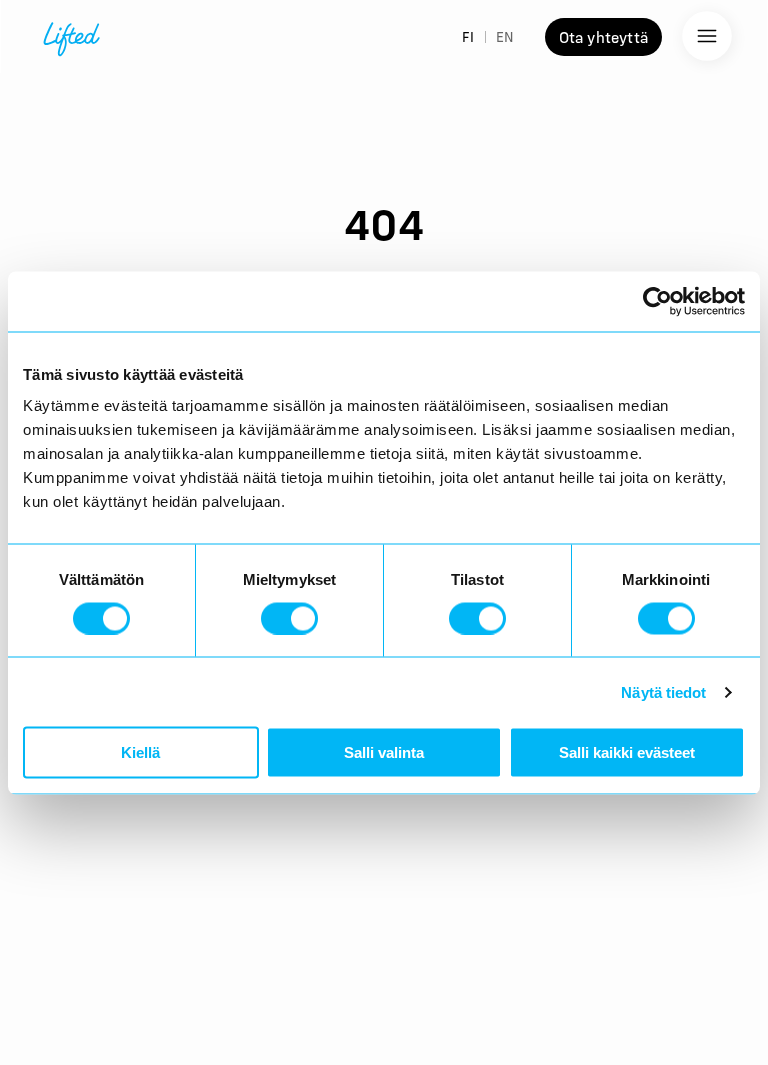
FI (468, 37)
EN (505, 37)
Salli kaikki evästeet (627, 752)
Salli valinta (384, 752)
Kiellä (140, 752)
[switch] (289, 618)
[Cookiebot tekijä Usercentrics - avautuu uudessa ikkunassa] (657, 301)
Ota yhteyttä (603, 37)
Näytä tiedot (663, 691)
